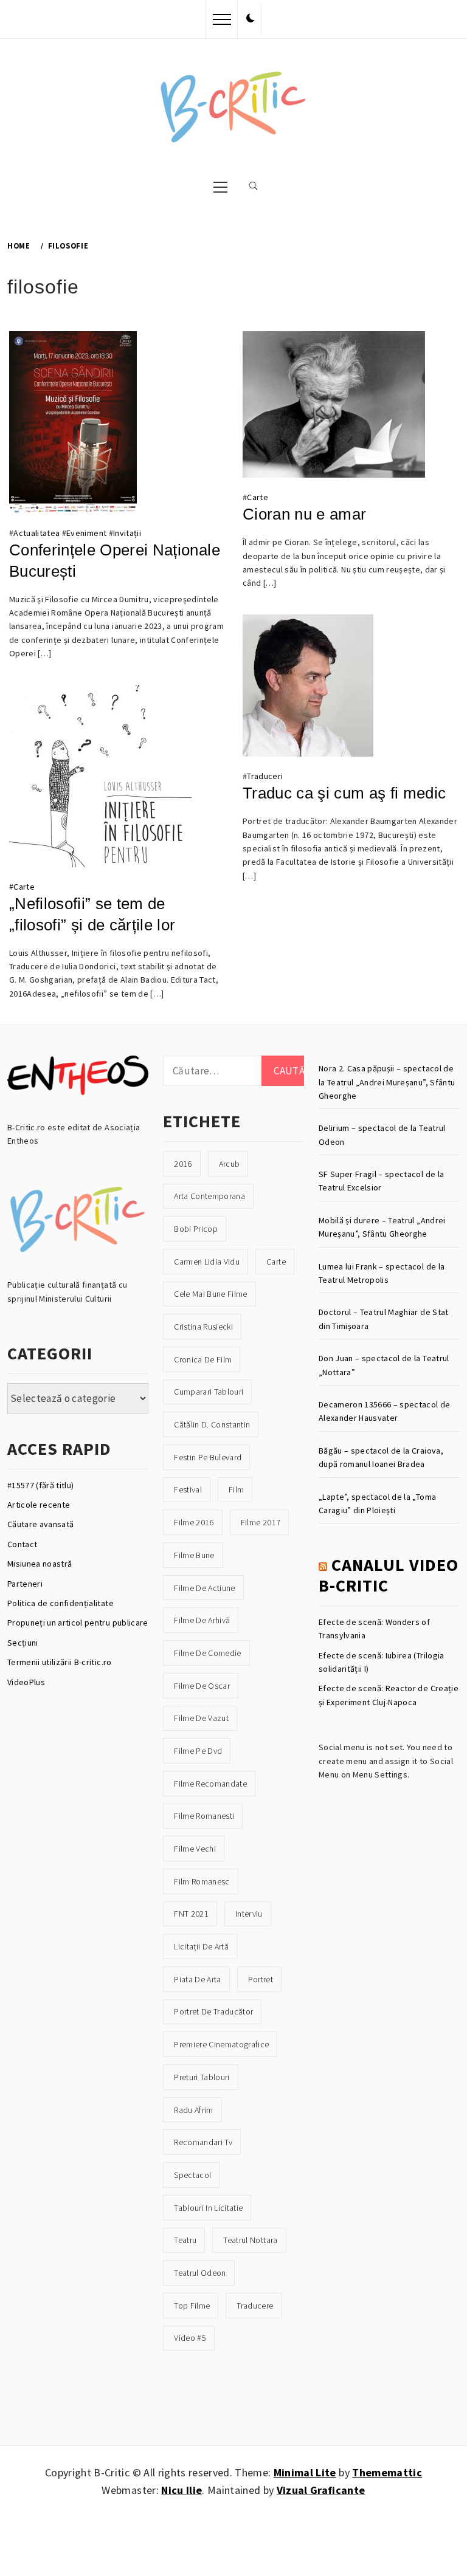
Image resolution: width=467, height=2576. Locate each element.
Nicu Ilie (182, 2490)
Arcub (230, 1164)
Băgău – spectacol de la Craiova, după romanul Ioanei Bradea (381, 1457)
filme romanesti (204, 1816)
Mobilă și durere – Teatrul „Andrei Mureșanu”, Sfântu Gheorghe (382, 1227)
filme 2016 (194, 1522)
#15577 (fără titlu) (40, 1485)
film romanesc (202, 1881)
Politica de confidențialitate (61, 1603)
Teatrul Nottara (250, 2240)
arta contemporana (209, 1196)
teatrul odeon (200, 2273)
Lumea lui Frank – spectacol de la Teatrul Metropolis (382, 1273)
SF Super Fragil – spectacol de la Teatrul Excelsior (381, 1181)
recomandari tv (203, 2142)
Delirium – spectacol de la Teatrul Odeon (382, 1135)
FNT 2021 (191, 1914)
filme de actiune (204, 1588)
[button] (251, 19)
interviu (249, 1914)
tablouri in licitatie (208, 2208)
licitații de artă (201, 1946)
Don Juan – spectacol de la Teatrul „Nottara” (384, 1365)
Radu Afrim (193, 2110)
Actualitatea (36, 533)
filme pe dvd (198, 1751)
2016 (183, 1164)
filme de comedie (207, 1653)
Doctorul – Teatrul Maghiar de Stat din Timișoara (384, 1319)
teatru (185, 2240)
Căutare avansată (40, 1524)
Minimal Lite (305, 2472)
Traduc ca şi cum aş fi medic (344, 793)
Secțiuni (23, 1643)
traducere (255, 2306)
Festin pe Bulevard (208, 1457)
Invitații (127, 533)
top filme (192, 2306)
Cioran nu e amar (304, 514)
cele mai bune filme (210, 1294)
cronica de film (203, 1359)
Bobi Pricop (196, 1229)
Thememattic (387, 2472)
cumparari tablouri (209, 1392)
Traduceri (265, 776)
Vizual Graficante (321, 2490)
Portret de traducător (213, 2011)
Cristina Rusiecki (203, 1327)
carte (276, 1262)
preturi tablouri (202, 2077)
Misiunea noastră (40, 1564)
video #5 (190, 2338)
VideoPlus (26, 1682)
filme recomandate (210, 1784)
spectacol (192, 2175)
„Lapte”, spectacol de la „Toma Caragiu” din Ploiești (377, 1503)
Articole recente (39, 1505)
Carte (258, 497)
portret (261, 1979)
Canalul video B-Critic (389, 1575)
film (236, 1489)
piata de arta (197, 1979)
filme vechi (195, 1849)
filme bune (194, 1555)
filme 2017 (261, 1522)
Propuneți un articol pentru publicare (78, 1623)
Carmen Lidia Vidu (207, 1262)
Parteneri (25, 1584)
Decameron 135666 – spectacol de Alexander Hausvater (385, 1411)
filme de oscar (202, 1686)
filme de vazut (201, 1718)
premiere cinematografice (221, 2044)
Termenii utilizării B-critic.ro (60, 1662)
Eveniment (86, 533)
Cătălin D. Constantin (212, 1424)
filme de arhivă (202, 1620)
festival (188, 1489)
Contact (22, 1544)
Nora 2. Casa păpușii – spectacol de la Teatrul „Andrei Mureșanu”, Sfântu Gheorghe (387, 1082)
